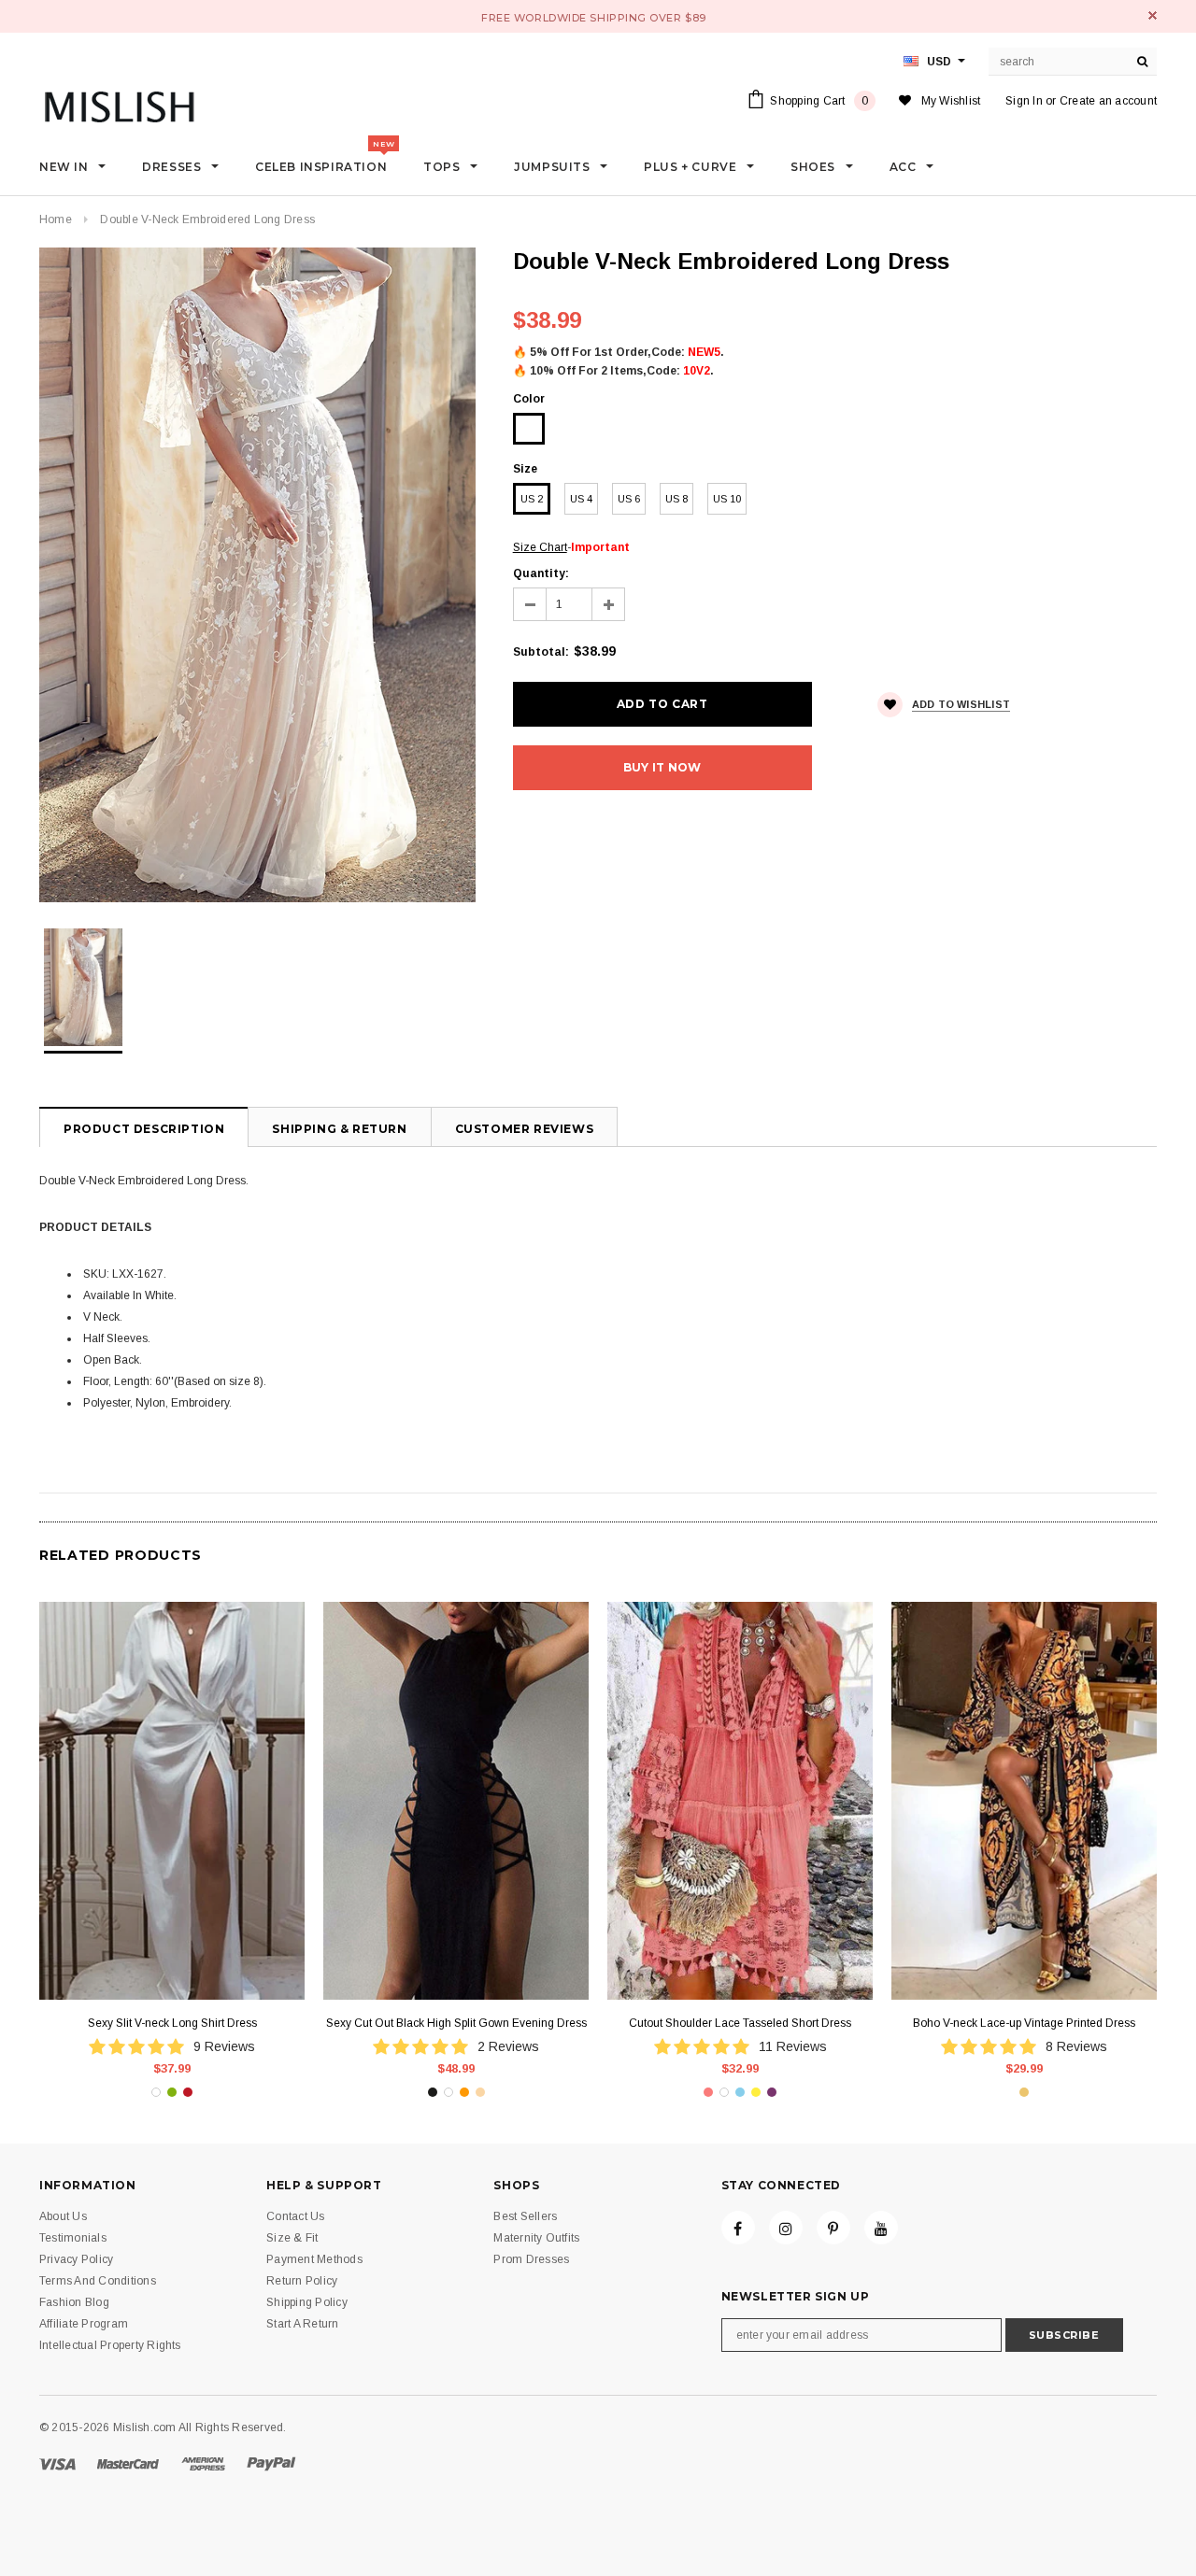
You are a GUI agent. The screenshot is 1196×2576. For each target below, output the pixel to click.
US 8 (676, 499)
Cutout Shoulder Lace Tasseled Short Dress (740, 2023)
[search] (1143, 62)
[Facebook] (738, 2228)
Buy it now (662, 767)
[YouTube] (881, 2228)
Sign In (1024, 101)
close (1153, 15)
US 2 (532, 499)
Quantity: (541, 573)
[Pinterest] (833, 2228)
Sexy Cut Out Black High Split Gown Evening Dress (456, 2023)
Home (56, 219)
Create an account (1108, 101)
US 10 (727, 499)
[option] (257, 575)
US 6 (629, 499)
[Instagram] (786, 2228)
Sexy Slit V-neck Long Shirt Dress (172, 2023)
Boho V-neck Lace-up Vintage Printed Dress (1024, 2023)
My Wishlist (951, 101)
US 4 (581, 499)
